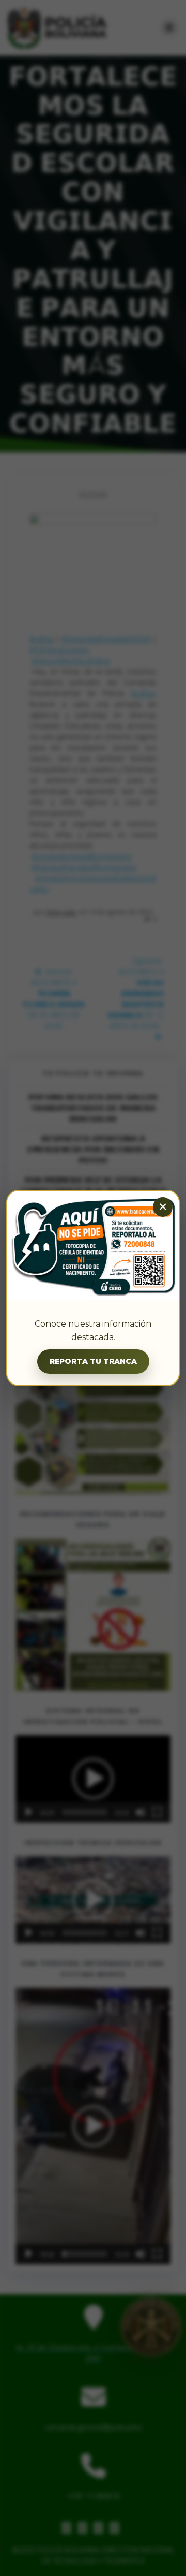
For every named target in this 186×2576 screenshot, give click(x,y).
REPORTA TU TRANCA (93, 1361)
